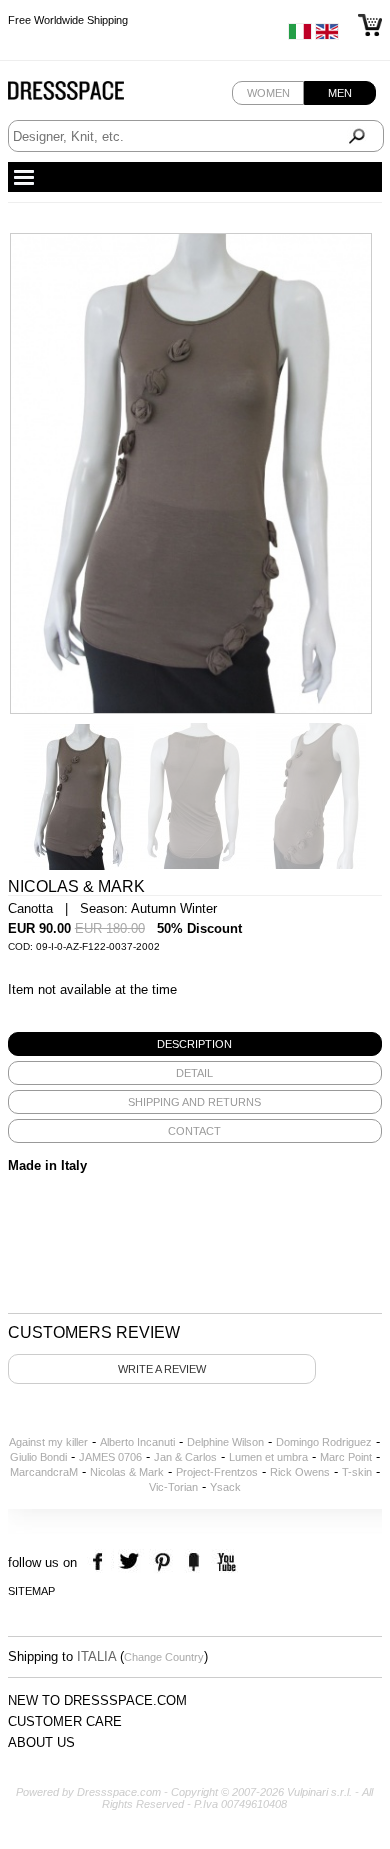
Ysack (225, 1487)
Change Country (164, 1657)
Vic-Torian (173, 1487)
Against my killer (48, 1442)
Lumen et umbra (268, 1457)
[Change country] (300, 36)
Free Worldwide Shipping (68, 20)
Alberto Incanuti (137, 1442)
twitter (131, 1562)
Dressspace (85, 95)
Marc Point (346, 1457)
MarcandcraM (44, 1472)
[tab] (195, 1044)
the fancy (193, 1562)
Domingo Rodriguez (324, 1442)
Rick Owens (300, 1472)
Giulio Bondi (38, 1457)
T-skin (357, 1472)
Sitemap (31, 1591)
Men (340, 93)
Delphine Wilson (225, 1442)
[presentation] (195, 1044)
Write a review (162, 1369)
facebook (100, 1562)
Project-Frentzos (217, 1472)
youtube (224, 1562)
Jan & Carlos (185, 1457)
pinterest (162, 1562)
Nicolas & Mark (127, 1472)
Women (268, 93)
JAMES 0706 (110, 1457)
